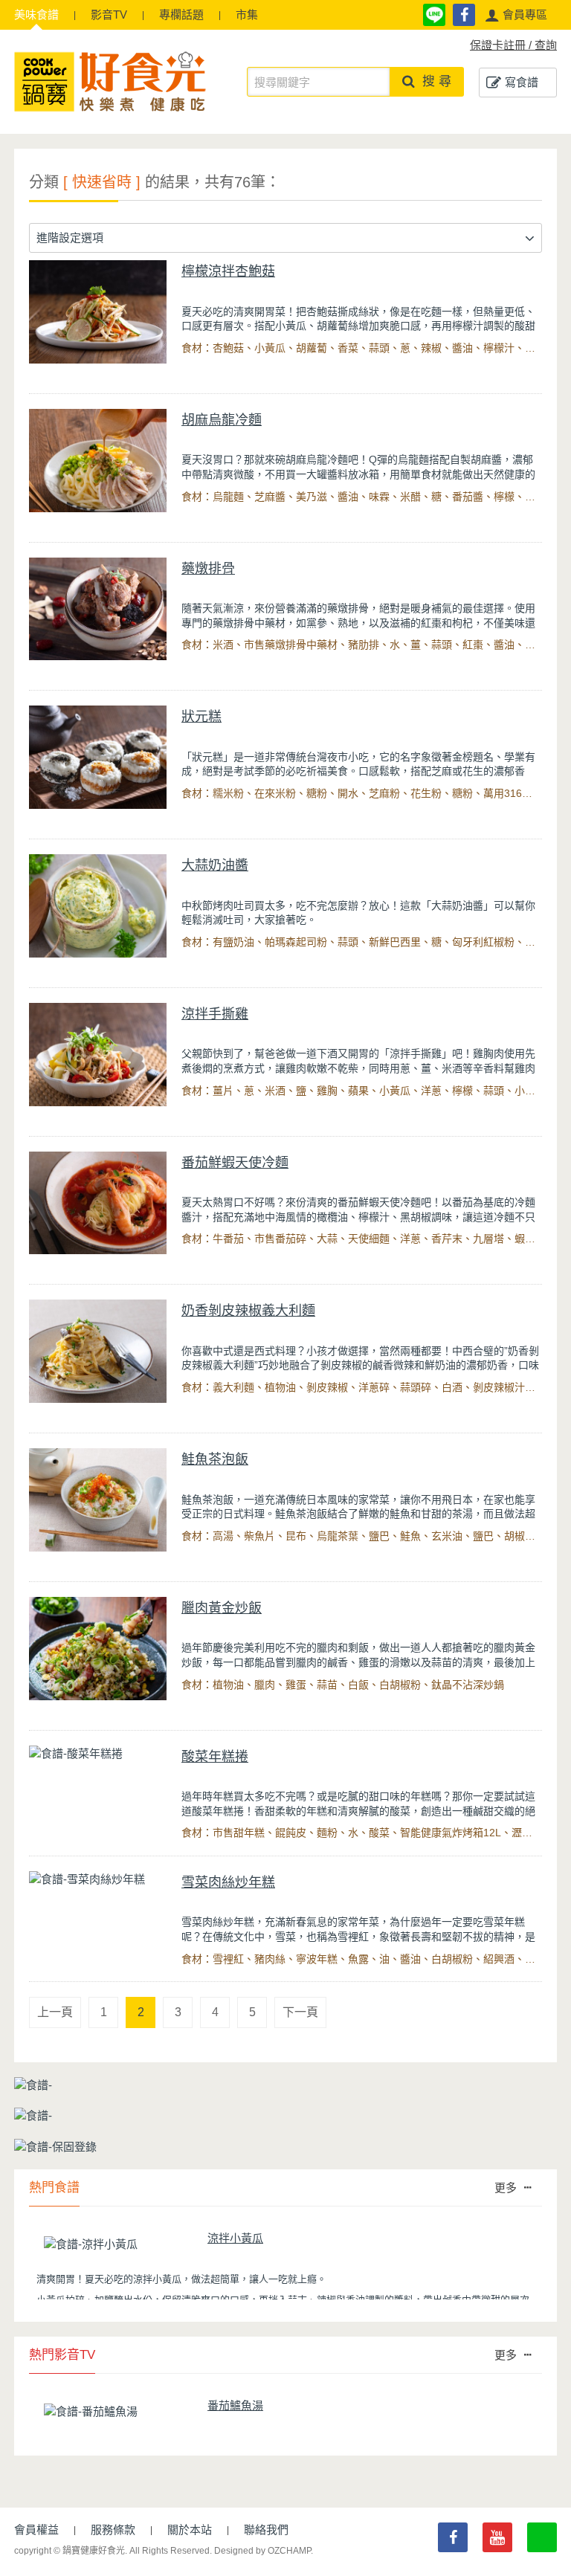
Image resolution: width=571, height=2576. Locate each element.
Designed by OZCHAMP (262, 2551)
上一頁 (55, 2012)
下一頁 (300, 2012)
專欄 (181, 14)
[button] (516, 15)
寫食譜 (522, 82)
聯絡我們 (266, 2530)
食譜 (36, 14)
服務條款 (113, 2530)
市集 (247, 14)
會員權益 (36, 2530)
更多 (506, 2188)
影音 (109, 14)
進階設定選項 (70, 238)
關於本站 (190, 2530)
